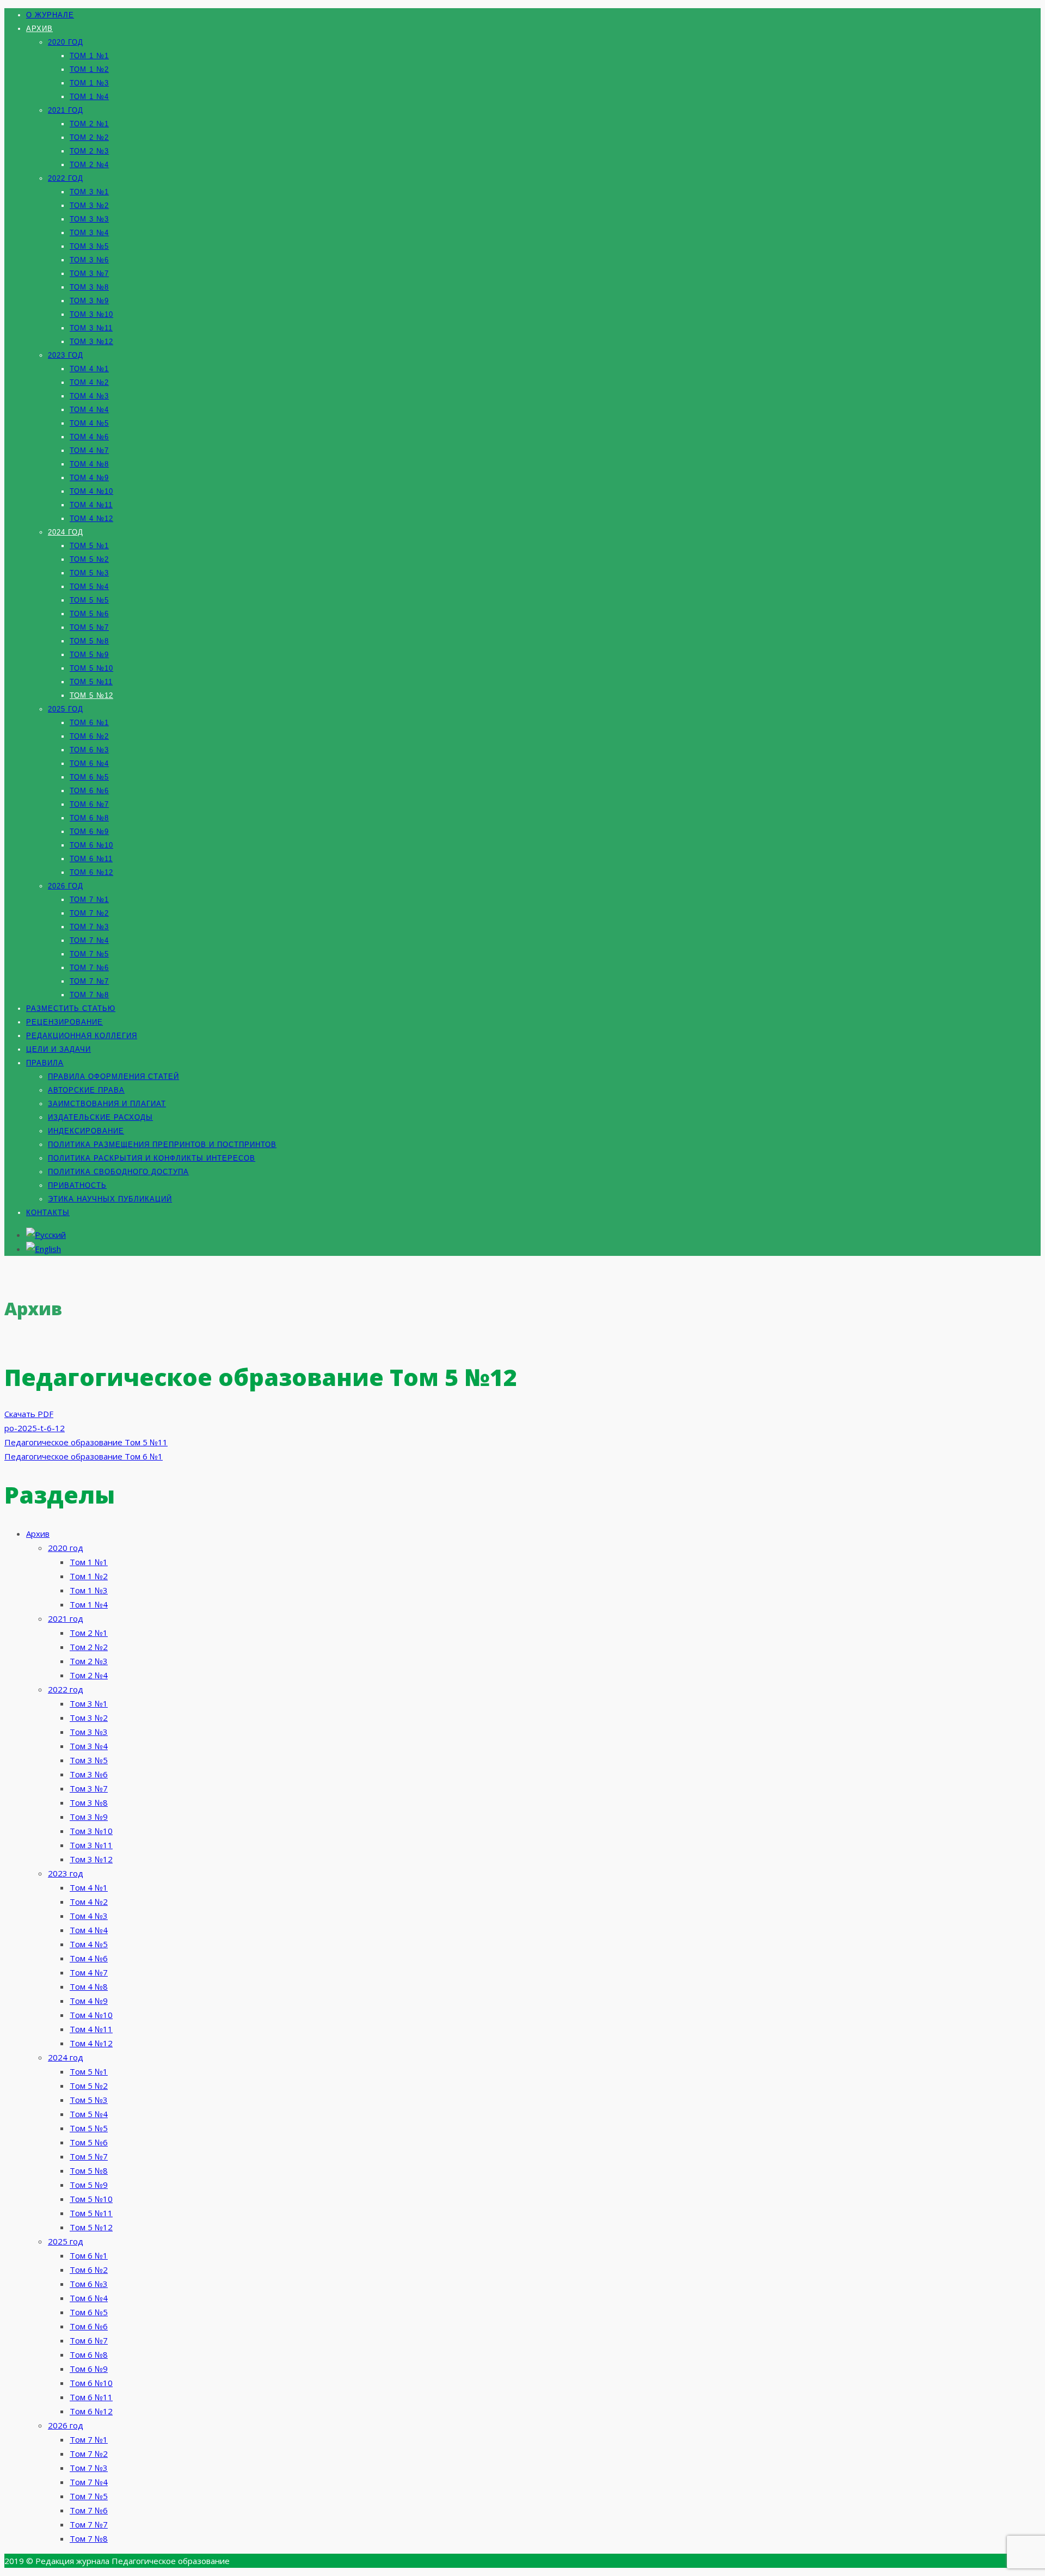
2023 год (66, 355)
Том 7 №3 (89, 927)
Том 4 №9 (89, 478)
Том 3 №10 (91, 314)
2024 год (66, 532)
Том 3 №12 (91, 342)
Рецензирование (64, 1022)
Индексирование (86, 1131)
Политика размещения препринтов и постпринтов (162, 1145)
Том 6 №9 (89, 832)
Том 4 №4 (89, 410)
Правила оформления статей (113, 1077)
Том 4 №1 (89, 369)
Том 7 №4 (89, 940)
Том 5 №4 (89, 587)
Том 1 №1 (89, 56)
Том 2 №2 (89, 137)
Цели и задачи (59, 1049)
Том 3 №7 (89, 274)
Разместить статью (71, 1008)
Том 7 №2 (89, 913)
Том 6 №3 (89, 750)
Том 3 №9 (89, 301)
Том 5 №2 (89, 559)
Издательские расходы (100, 1117)
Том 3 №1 (89, 192)
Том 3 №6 (89, 260)
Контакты (48, 1213)
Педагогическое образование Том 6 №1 (84, 1456)
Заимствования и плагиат (107, 1104)
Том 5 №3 (89, 573)
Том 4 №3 (89, 396)
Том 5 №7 (89, 627)
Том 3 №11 (91, 328)
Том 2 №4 (89, 165)
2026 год (66, 886)
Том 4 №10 (91, 491)
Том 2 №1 (89, 124)
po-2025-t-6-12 (35, 1428)
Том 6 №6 (89, 791)
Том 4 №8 (89, 464)
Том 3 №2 (89, 206)
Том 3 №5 (89, 246)
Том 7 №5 (89, 954)
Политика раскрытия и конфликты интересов (152, 1158)
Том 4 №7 (89, 450)
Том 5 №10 (91, 668)
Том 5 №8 (89, 641)
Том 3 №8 (89, 287)
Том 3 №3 (89, 219)
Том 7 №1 (89, 900)
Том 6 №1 (89, 723)
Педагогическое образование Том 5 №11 (86, 1442)
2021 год (66, 110)
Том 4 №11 (91, 505)
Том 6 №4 (89, 763)
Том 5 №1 (89, 546)
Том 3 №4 (89, 233)
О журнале (50, 15)
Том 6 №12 (91, 872)
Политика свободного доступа (118, 1172)
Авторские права (86, 1090)
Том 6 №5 (89, 777)
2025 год (66, 709)
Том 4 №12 (91, 519)
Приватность (77, 1185)
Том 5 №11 (91, 682)
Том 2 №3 (89, 151)
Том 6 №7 (89, 804)
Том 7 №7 (89, 981)
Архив (39, 29)
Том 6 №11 (91, 859)
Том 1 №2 (89, 69)
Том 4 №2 (89, 382)
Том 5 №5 (89, 600)
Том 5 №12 (91, 695)
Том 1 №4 (89, 97)
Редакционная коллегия (82, 1036)
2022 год (66, 178)
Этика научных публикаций (110, 1199)
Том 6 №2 (89, 736)
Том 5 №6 (89, 614)
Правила (45, 1063)
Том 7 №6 (89, 968)
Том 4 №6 (89, 437)
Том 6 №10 (91, 845)
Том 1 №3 (89, 83)
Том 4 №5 (89, 423)
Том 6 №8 (89, 818)
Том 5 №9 (89, 655)
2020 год (66, 42)
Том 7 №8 (89, 995)
